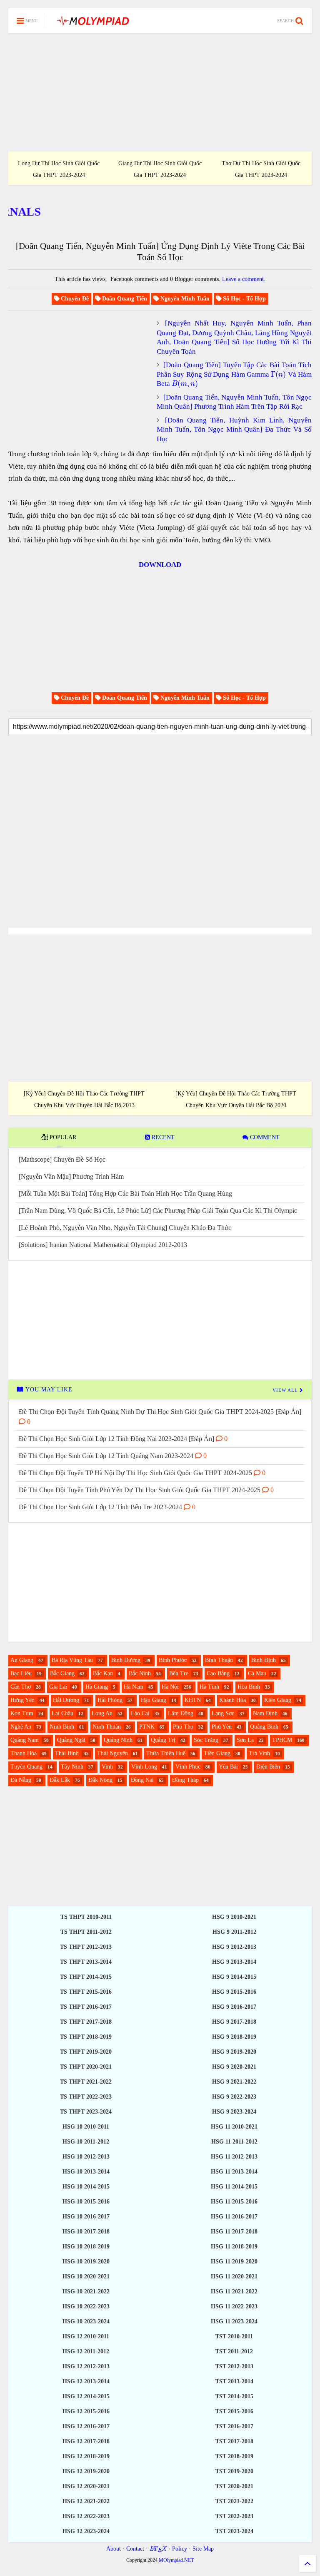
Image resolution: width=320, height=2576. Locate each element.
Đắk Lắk (60, 1780)
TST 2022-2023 (234, 2516)
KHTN (193, 1700)
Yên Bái (228, 1767)
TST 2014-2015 (234, 2396)
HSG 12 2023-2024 (86, 2531)
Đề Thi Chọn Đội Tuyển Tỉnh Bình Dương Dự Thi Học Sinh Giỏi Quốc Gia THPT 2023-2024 (160, 164)
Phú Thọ (183, 1727)
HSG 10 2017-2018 (86, 2232)
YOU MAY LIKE (48, 1390)
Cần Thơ (21, 1687)
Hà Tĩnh (209, 1687)
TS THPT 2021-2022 (86, 2082)
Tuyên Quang (26, 1767)
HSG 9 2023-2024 (234, 2112)
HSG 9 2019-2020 (234, 2052)
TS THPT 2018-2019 (86, 2037)
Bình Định (264, 1660)
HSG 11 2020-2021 (234, 2277)
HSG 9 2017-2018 (234, 2022)
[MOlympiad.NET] (92, 24)
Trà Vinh (259, 1753)
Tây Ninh (72, 1767)
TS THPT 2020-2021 (86, 2067)
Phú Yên (222, 1727)
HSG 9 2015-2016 (234, 1992)
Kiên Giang (278, 1700)
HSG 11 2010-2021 (234, 2127)
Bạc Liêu (21, 1673)
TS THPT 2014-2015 (86, 1977)
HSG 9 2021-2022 (234, 2082)
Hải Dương (66, 1700)
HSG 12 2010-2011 (86, 2336)
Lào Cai (140, 1713)
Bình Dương (126, 1660)
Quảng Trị (163, 1740)
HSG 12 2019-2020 (86, 2471)
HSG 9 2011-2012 (234, 1932)
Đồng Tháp (185, 1780)
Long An (102, 1713)
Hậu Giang (154, 1700)
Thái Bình (67, 1753)
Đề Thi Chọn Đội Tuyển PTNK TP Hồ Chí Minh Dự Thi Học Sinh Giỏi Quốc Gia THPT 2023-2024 (59, 164)
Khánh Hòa (232, 1700)
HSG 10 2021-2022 (86, 2292)
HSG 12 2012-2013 (86, 2366)
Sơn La (245, 1740)
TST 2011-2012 (234, 2351)
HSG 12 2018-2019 (86, 2456)
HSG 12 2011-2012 (86, 2351)
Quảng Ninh (118, 1740)
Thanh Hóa (24, 1753)
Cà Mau (257, 1673)
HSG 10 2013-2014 (86, 2172)
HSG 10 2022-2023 (86, 2306)
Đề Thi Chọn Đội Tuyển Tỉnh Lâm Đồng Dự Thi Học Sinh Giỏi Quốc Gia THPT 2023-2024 (261, 164)
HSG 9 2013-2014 (234, 1962)
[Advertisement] (160, 92)
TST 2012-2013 (234, 2366)
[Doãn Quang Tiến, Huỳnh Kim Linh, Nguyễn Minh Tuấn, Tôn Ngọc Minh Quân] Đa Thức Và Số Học (234, 430)
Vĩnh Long (144, 1767)
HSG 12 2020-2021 (86, 2486)
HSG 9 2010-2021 (234, 1917)
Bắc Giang (62, 1673)
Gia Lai (58, 1687)
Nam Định (265, 1713)
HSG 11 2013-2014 (234, 2172)
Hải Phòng (110, 1700)
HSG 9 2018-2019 (234, 2037)
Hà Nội (170, 1687)
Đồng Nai (142, 1780)
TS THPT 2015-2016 (86, 1992)
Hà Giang (97, 1687)
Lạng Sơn (223, 1713)
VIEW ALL (286, 1390)
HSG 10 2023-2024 (86, 2321)
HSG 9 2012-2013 (234, 1947)
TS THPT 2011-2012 (86, 1932)
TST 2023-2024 (234, 2531)
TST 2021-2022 (234, 2501)
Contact (135, 2549)
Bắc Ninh (140, 1673)
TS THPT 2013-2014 (86, 1962)
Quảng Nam (25, 1740)
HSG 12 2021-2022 (86, 2501)
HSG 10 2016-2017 (86, 2217)
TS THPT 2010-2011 (86, 1917)
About (114, 2549)
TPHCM (282, 1740)
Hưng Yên (22, 1700)
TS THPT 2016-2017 (86, 2007)
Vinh (107, 1767)
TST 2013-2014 (234, 2381)
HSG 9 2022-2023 (234, 2097)
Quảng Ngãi (71, 1740)
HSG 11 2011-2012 (234, 2142)
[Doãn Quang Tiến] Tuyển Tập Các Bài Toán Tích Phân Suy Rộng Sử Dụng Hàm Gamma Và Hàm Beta (234, 374)
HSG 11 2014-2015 (234, 2187)
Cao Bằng (218, 1673)
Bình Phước (173, 1660)
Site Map (203, 2549)
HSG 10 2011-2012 (86, 2142)
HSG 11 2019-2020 (234, 2262)
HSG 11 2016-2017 (234, 2217)
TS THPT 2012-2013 (86, 1947)
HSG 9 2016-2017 (234, 2007)
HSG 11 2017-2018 (234, 2232)
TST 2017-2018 (234, 2441)
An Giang (22, 1660)
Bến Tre (179, 1673)
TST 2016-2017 (234, 2426)
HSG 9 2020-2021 (234, 2067)
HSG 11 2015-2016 (234, 2202)
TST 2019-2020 (234, 2471)
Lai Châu (62, 1713)
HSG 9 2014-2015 (234, 1977)
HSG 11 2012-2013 (234, 2157)
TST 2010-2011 (234, 2336)
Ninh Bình (62, 1727)
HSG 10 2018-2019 (86, 2247)
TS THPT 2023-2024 (86, 2112)
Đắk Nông (100, 1780)
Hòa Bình (249, 1687)
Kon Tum (22, 1713)
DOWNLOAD (160, 565)
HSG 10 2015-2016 (86, 2202)
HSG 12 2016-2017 (86, 2426)
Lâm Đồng (181, 1713)
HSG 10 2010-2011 (86, 2127)
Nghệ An (21, 1727)
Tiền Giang (217, 1753)
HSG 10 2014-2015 (86, 2187)
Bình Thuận (219, 1660)
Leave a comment (243, 279)
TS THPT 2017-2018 (86, 2022)
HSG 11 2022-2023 (234, 2306)
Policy (180, 2549)
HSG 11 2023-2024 (234, 2321)
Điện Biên (268, 1767)
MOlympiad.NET (176, 2560)
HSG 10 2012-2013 (86, 2157)
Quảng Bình (264, 1727)
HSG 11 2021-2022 (234, 2292)
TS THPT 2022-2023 (86, 2097)
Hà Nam (134, 1687)
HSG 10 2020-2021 (86, 2277)
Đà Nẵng (21, 1780)
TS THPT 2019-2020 (86, 2052)
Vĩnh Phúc (188, 1767)
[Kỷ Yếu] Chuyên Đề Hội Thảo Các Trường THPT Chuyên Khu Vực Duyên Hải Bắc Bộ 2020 (236, 1099)
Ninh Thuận (107, 1727)
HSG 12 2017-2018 (86, 2441)
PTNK (147, 1727)
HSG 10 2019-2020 (86, 2262)
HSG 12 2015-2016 (86, 2411)
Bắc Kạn (103, 1673)
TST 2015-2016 (234, 2411)
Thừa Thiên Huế (166, 1753)
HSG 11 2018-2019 (234, 2247)
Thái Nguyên (112, 1753)
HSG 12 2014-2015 (86, 2396)
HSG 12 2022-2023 (86, 2516)
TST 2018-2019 (234, 2456)
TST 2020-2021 (234, 2486)
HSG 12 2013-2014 (86, 2381)
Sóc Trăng (206, 1740)
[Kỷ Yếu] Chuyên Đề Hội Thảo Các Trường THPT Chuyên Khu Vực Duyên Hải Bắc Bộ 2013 (84, 1099)
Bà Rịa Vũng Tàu (72, 1660)
